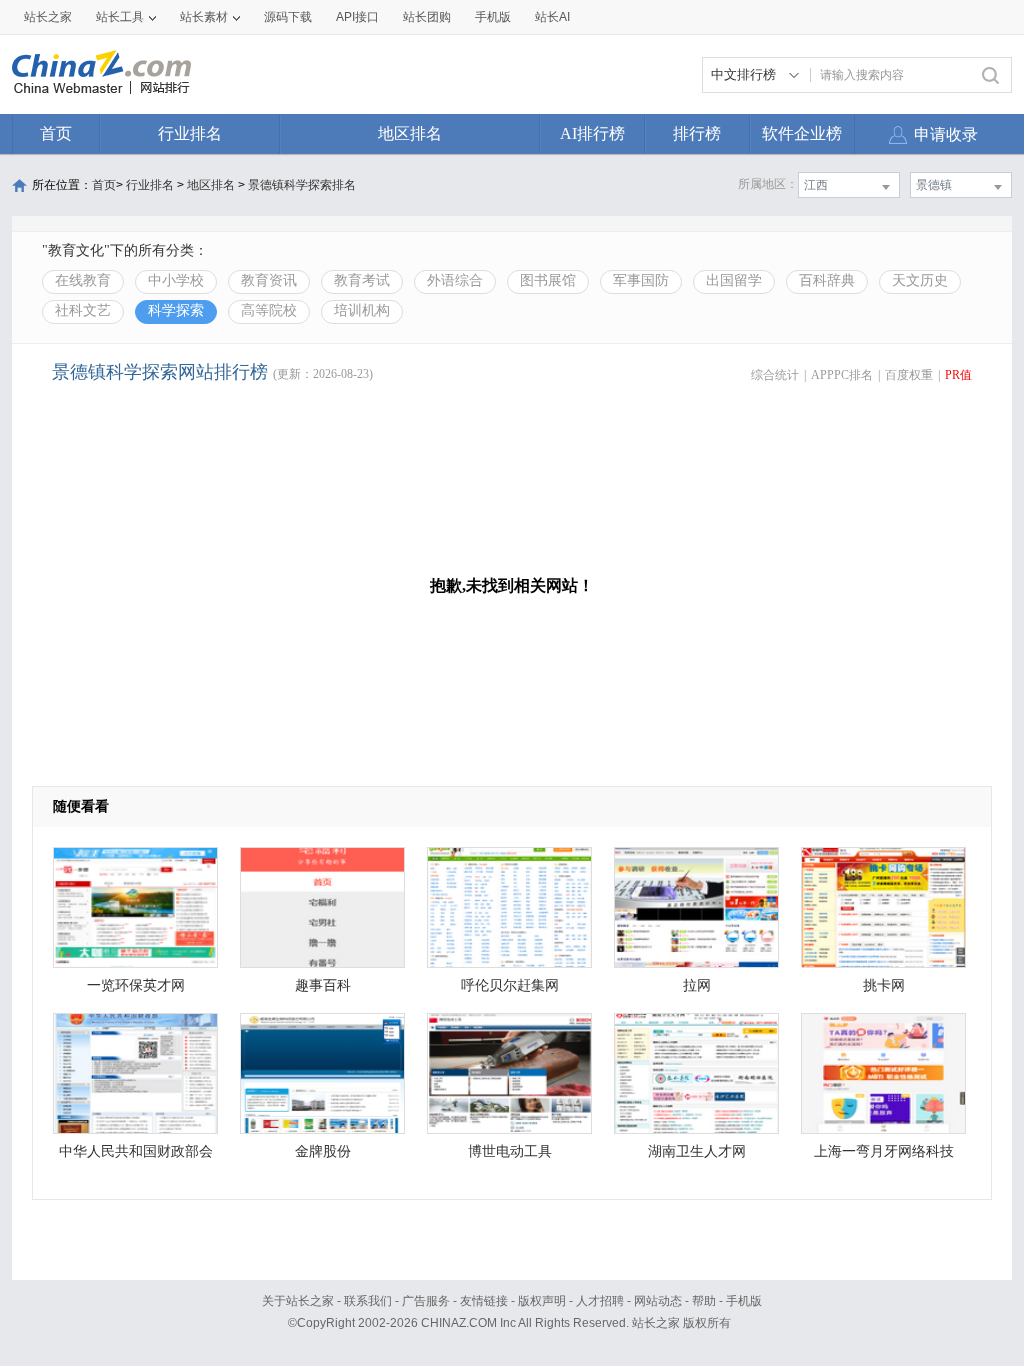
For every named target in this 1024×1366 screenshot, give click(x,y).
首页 (56, 133)
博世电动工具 (510, 1151)
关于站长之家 (298, 1301)
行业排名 (190, 133)
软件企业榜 (802, 133)
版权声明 (542, 1301)
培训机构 (362, 310)
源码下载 (288, 17)
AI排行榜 (592, 133)
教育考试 (362, 280)
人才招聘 (600, 1301)
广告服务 (426, 1301)
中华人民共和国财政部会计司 (136, 1156)
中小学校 (176, 280)
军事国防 (641, 280)
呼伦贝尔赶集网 (510, 985)
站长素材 (204, 17)
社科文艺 (83, 310)
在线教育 (83, 280)
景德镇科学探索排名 (302, 185)
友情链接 (484, 1301)
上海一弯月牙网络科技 (884, 1151)
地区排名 (410, 133)
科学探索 (176, 310)
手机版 (744, 1301)
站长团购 (427, 17)
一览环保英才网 (136, 985)
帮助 (704, 1301)
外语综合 (455, 280)
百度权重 (909, 375)
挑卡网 (884, 985)
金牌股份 (323, 1151)
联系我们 (368, 1301)
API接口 (357, 17)
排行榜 (697, 133)
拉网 (697, 985)
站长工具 (120, 17)
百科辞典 (827, 280)
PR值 (958, 375)
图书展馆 (548, 280)
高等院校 (269, 310)
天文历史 (920, 280)
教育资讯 (269, 280)
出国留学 (734, 280)
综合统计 (775, 375)
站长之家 (48, 17)
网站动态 (658, 1301)
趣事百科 (323, 985)
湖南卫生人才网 (697, 1151)
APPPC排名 (842, 375)
